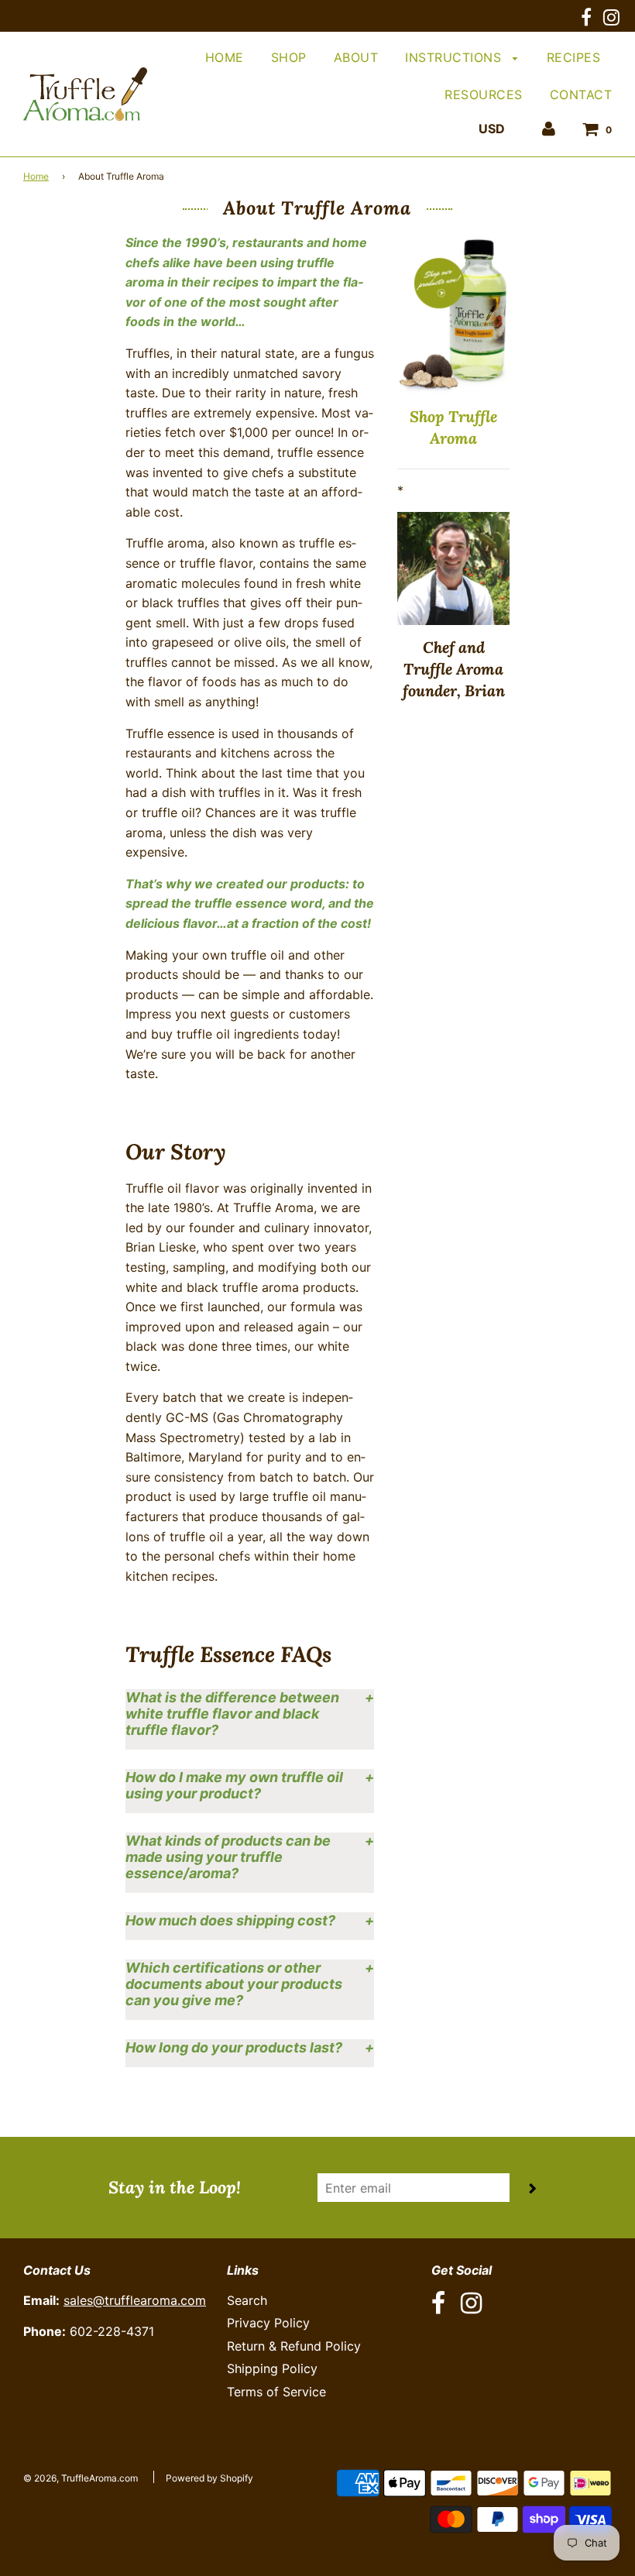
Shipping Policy (272, 2368)
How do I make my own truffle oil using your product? (234, 1785)
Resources (484, 94)
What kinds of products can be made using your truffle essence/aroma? (228, 1857)
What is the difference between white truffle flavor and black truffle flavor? (232, 1714)
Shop (289, 57)
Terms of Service (276, 2392)
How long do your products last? (234, 2047)
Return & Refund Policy (294, 2346)
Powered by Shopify (209, 2478)
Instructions (455, 57)
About (356, 57)
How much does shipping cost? (230, 1920)
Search (247, 2300)
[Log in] (549, 129)
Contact (581, 94)
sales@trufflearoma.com (135, 2300)
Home (225, 57)
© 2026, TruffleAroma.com (81, 2478)
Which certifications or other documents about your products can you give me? (234, 1984)
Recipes (574, 57)
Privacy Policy (268, 2323)
